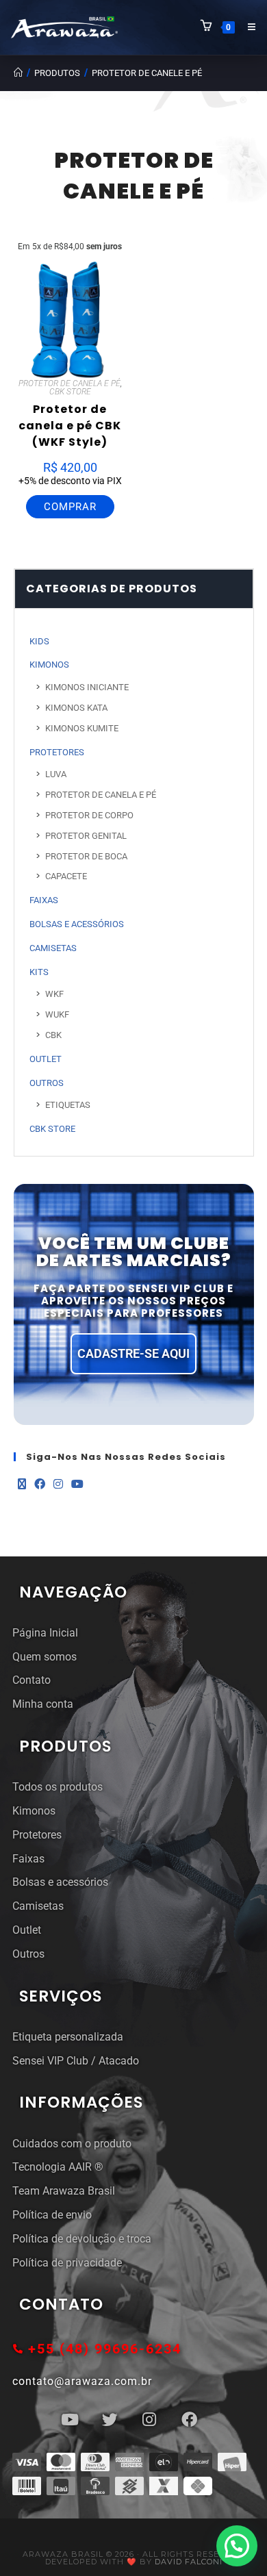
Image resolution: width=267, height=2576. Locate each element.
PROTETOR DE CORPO (89, 815)
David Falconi (189, 2562)
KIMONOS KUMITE (82, 728)
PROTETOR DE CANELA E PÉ (69, 383)
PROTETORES (57, 752)
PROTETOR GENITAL (86, 836)
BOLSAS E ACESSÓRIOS (77, 924)
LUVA (56, 774)
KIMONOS (49, 665)
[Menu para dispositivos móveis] (247, 27)
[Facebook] (40, 1485)
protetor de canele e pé (147, 73)
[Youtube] (77, 1485)
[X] (22, 1485)
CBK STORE (70, 392)
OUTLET (46, 1059)
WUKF (57, 1014)
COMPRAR (70, 507)
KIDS (39, 641)
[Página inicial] (18, 73)
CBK (53, 1035)
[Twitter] (110, 2420)
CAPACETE (66, 876)
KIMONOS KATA (76, 708)
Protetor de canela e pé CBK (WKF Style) (70, 426)
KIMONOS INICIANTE (87, 687)
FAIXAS (44, 900)
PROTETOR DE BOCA (86, 856)
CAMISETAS (53, 948)
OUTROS (47, 1083)
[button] (237, 2546)
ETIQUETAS (68, 1105)
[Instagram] (58, 1485)
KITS (39, 972)
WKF (54, 994)
